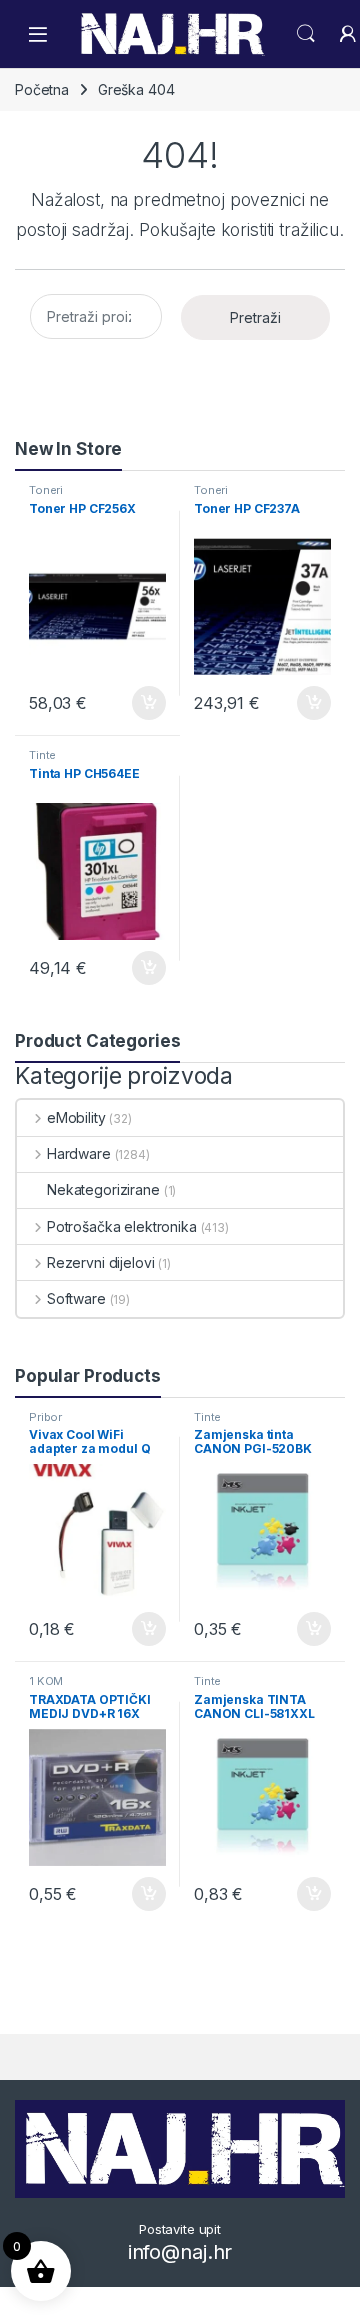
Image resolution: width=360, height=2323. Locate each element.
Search (306, 34)
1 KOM (46, 1681)
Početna (42, 89)
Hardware (79, 1153)
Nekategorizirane (103, 1189)
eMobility (76, 1117)
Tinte (42, 755)
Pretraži (255, 317)
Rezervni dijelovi (100, 1262)
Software (76, 1298)
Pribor (45, 1417)
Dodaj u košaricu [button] (138, 703)
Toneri (46, 490)
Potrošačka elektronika (122, 1226)
